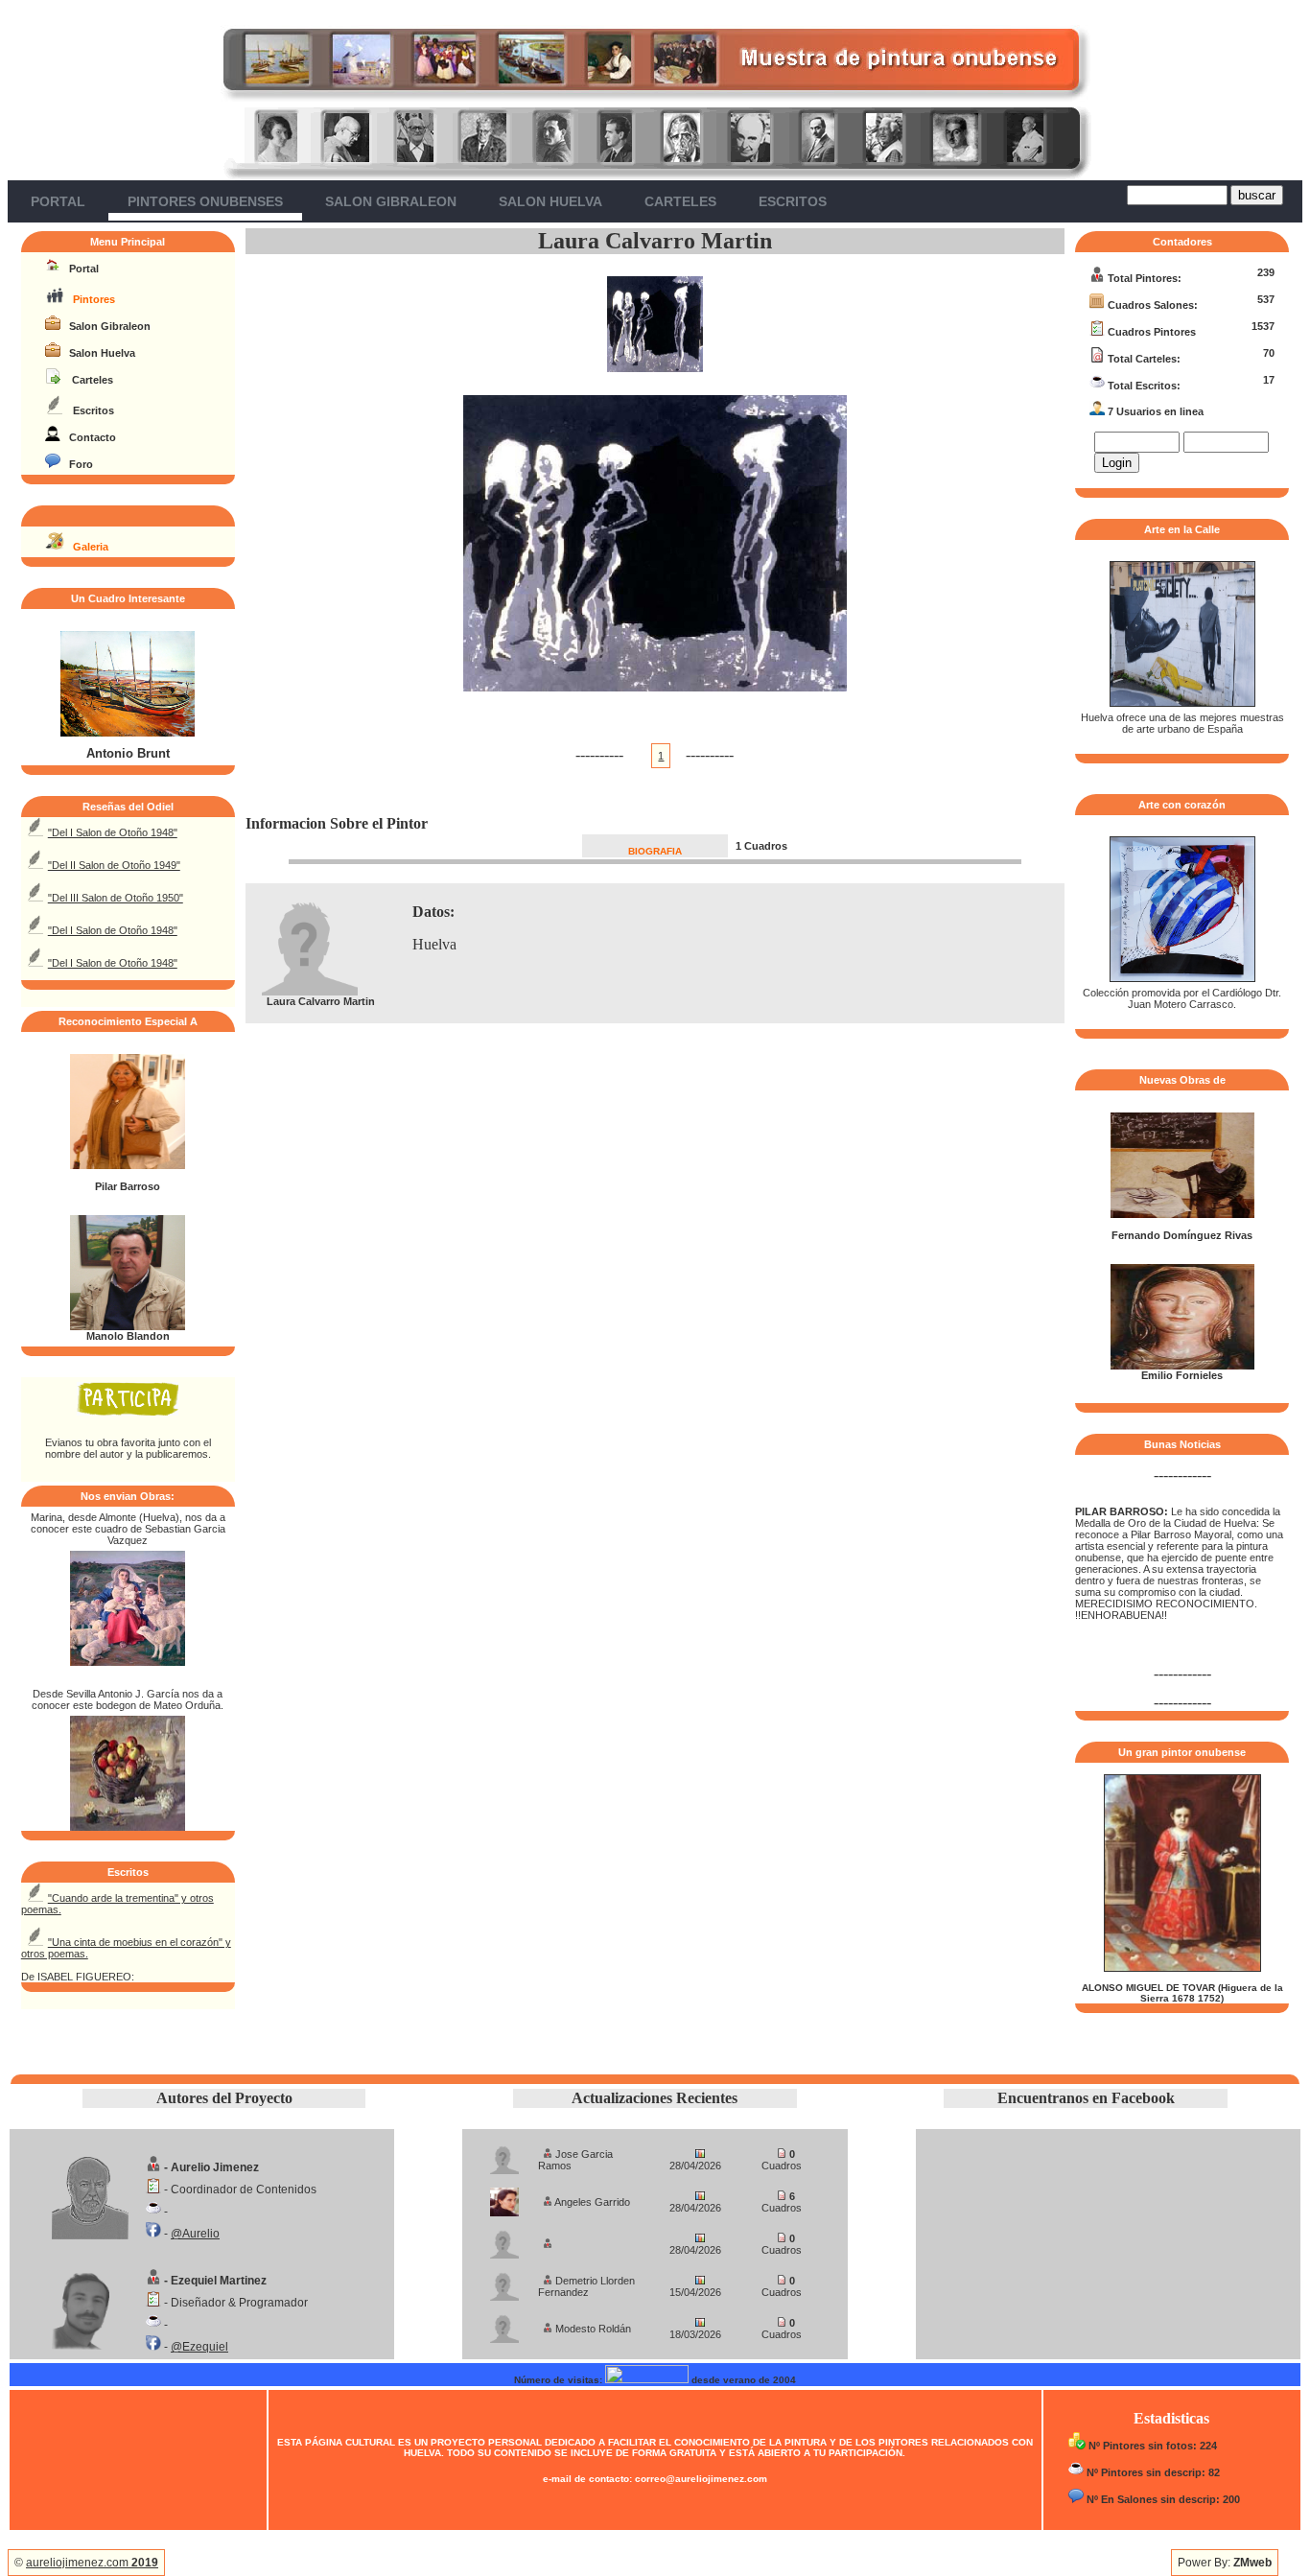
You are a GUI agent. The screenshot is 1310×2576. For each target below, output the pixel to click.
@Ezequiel (199, 2347)
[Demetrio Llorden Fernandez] (504, 2281)
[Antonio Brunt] (128, 733)
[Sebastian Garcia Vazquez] (128, 1661)
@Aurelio (195, 2234)
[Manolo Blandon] (128, 1326)
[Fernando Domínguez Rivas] (1182, 1214)
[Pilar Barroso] (128, 1165)
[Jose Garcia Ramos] (504, 2154)
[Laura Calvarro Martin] (655, 367)
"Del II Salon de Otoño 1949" (114, 865)
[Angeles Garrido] (504, 2197)
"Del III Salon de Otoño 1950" (116, 898)
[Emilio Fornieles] (1182, 1366)
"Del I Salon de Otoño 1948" (113, 832)
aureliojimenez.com (92, 2563)
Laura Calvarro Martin (655, 241)
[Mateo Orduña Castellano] (128, 1826)
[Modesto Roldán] (504, 2323)
